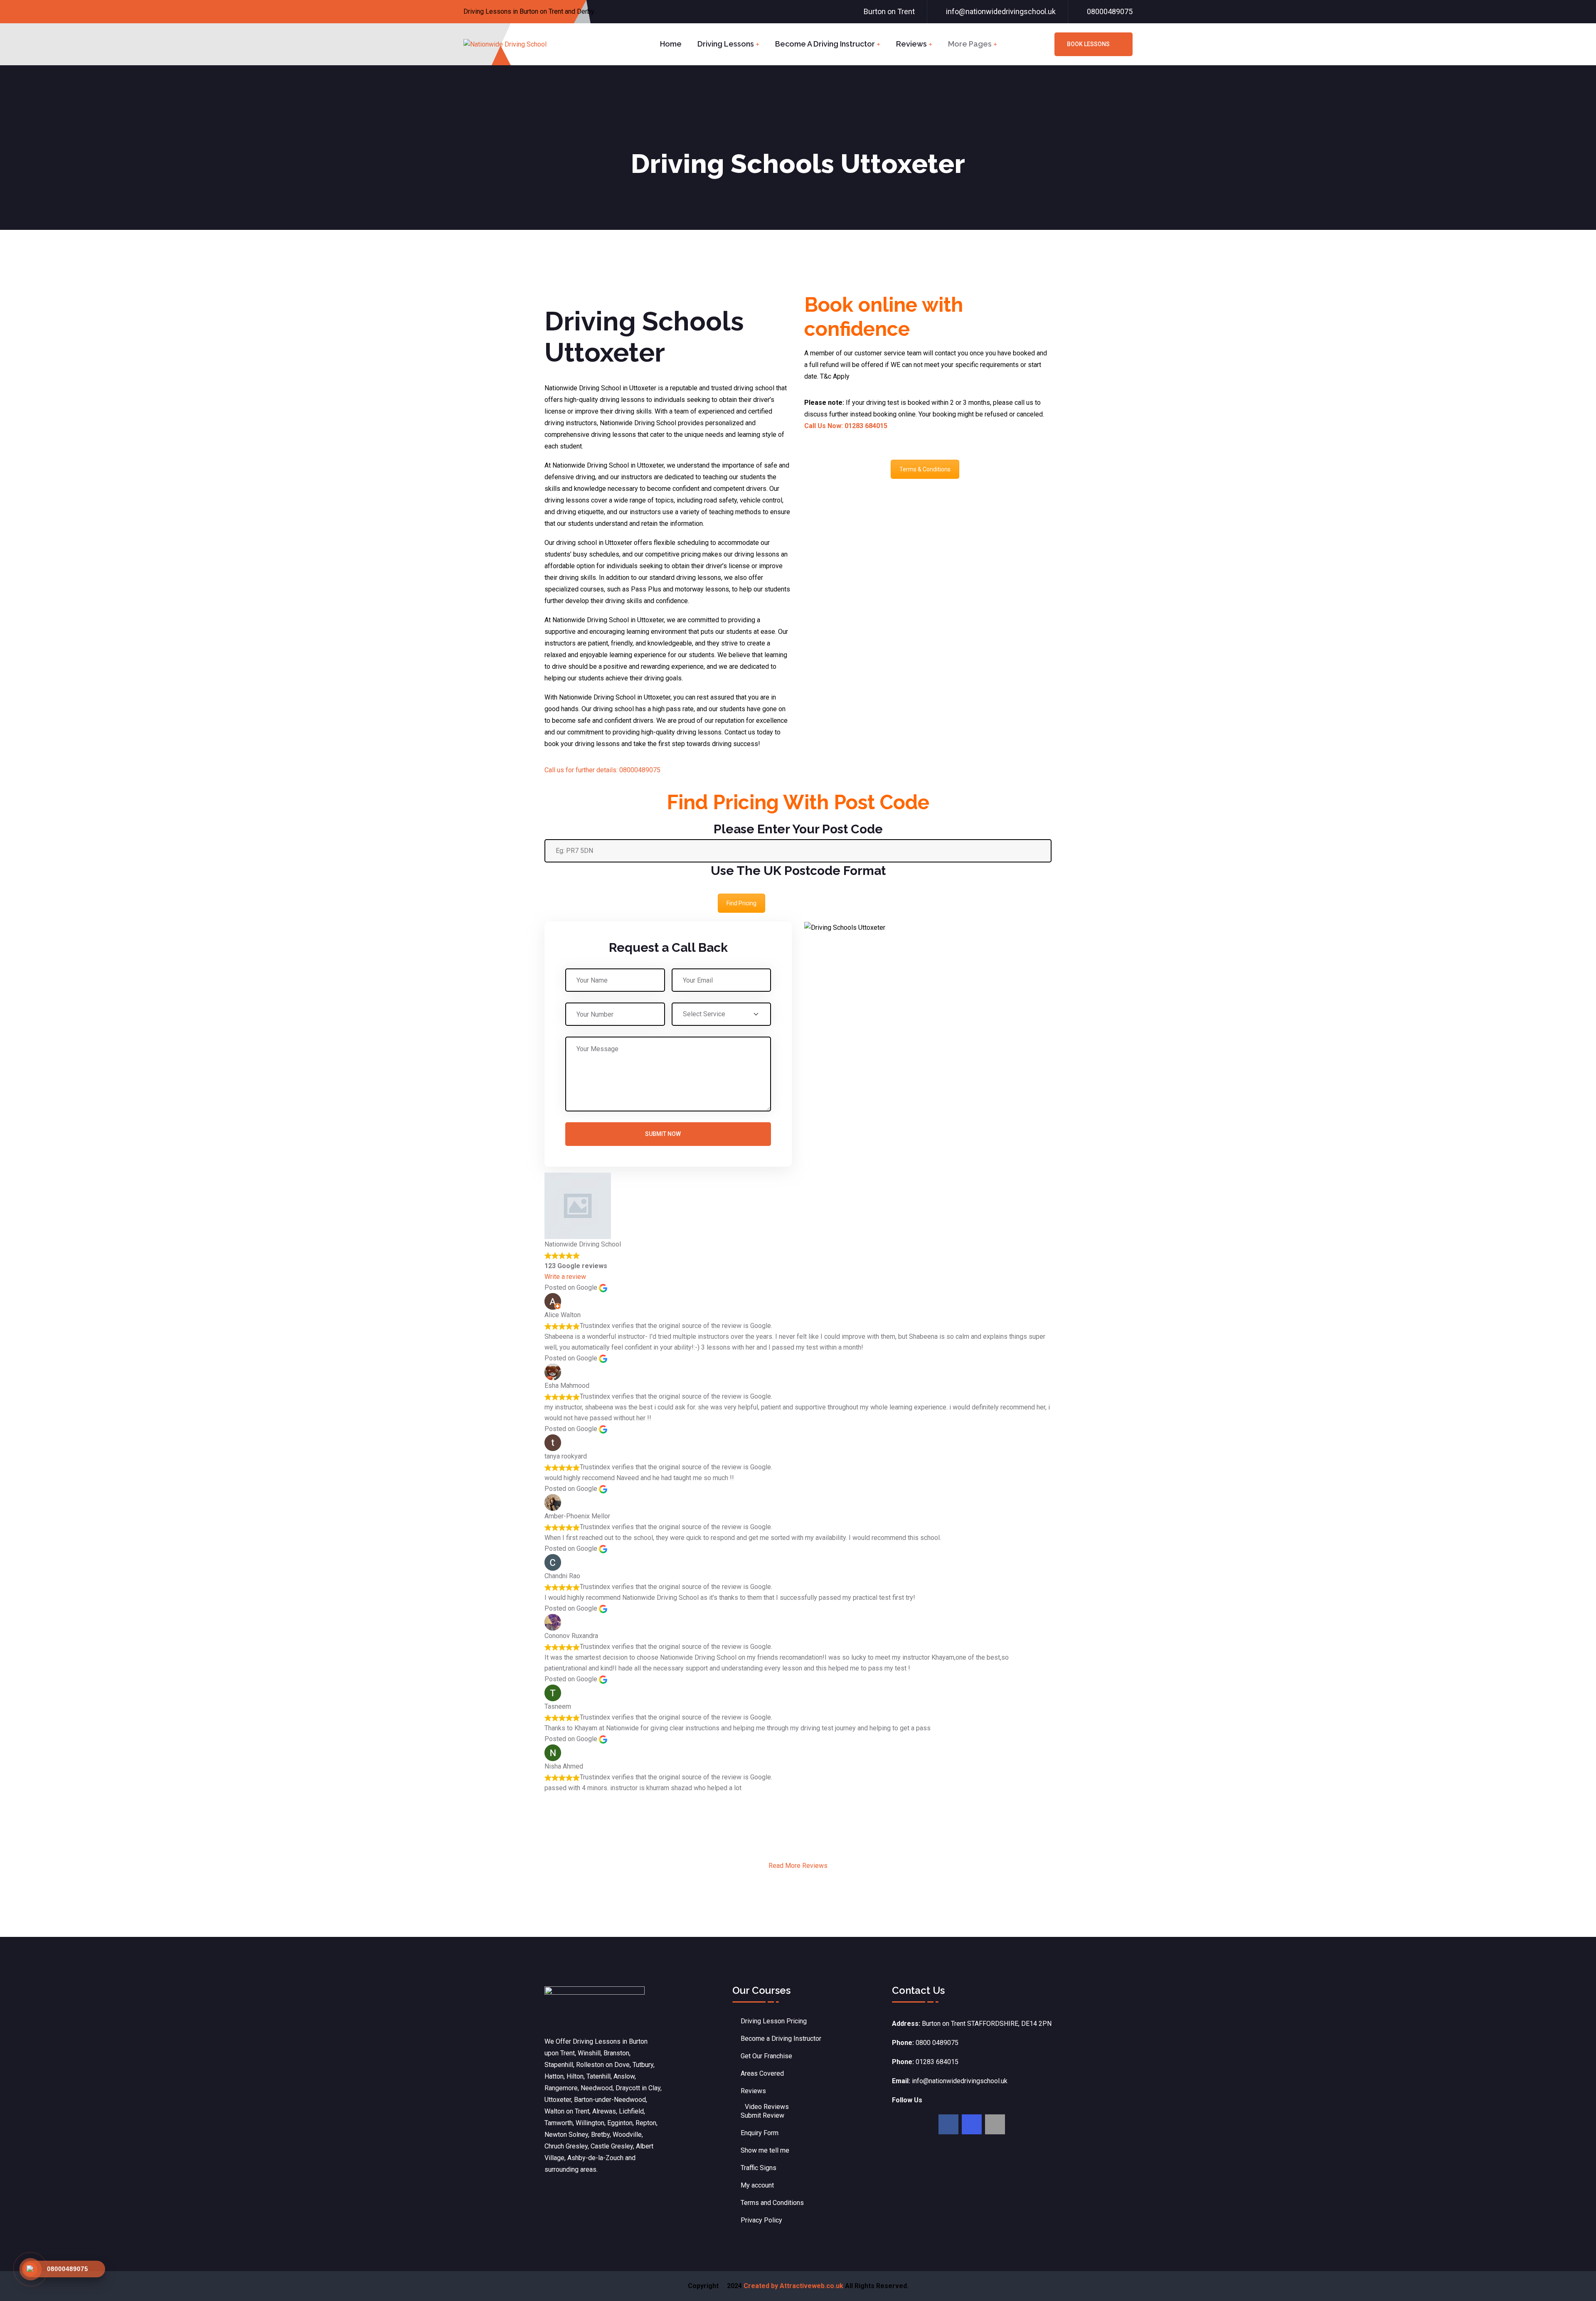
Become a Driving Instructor (825, 44)
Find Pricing (741, 903)
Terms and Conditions (772, 2203)
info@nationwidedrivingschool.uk (1001, 11)
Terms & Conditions (925, 469)
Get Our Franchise (766, 2056)
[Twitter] (972, 2124)
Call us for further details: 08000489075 (602, 770)
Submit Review (762, 2115)
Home (671, 44)
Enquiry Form (760, 2133)
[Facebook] (948, 2124)
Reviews (911, 44)
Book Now (615, 12)
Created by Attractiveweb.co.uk (793, 2286)
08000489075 (1110, 11)
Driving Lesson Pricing (774, 2021)
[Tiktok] (995, 2124)
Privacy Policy (761, 2220)
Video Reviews (767, 2107)
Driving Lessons (726, 44)
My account (757, 2185)
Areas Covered (762, 2073)
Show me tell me (765, 2150)
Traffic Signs (759, 2168)
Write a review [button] (565, 1277)
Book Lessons (1088, 44)
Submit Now (663, 1134)
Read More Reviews (798, 1866)
